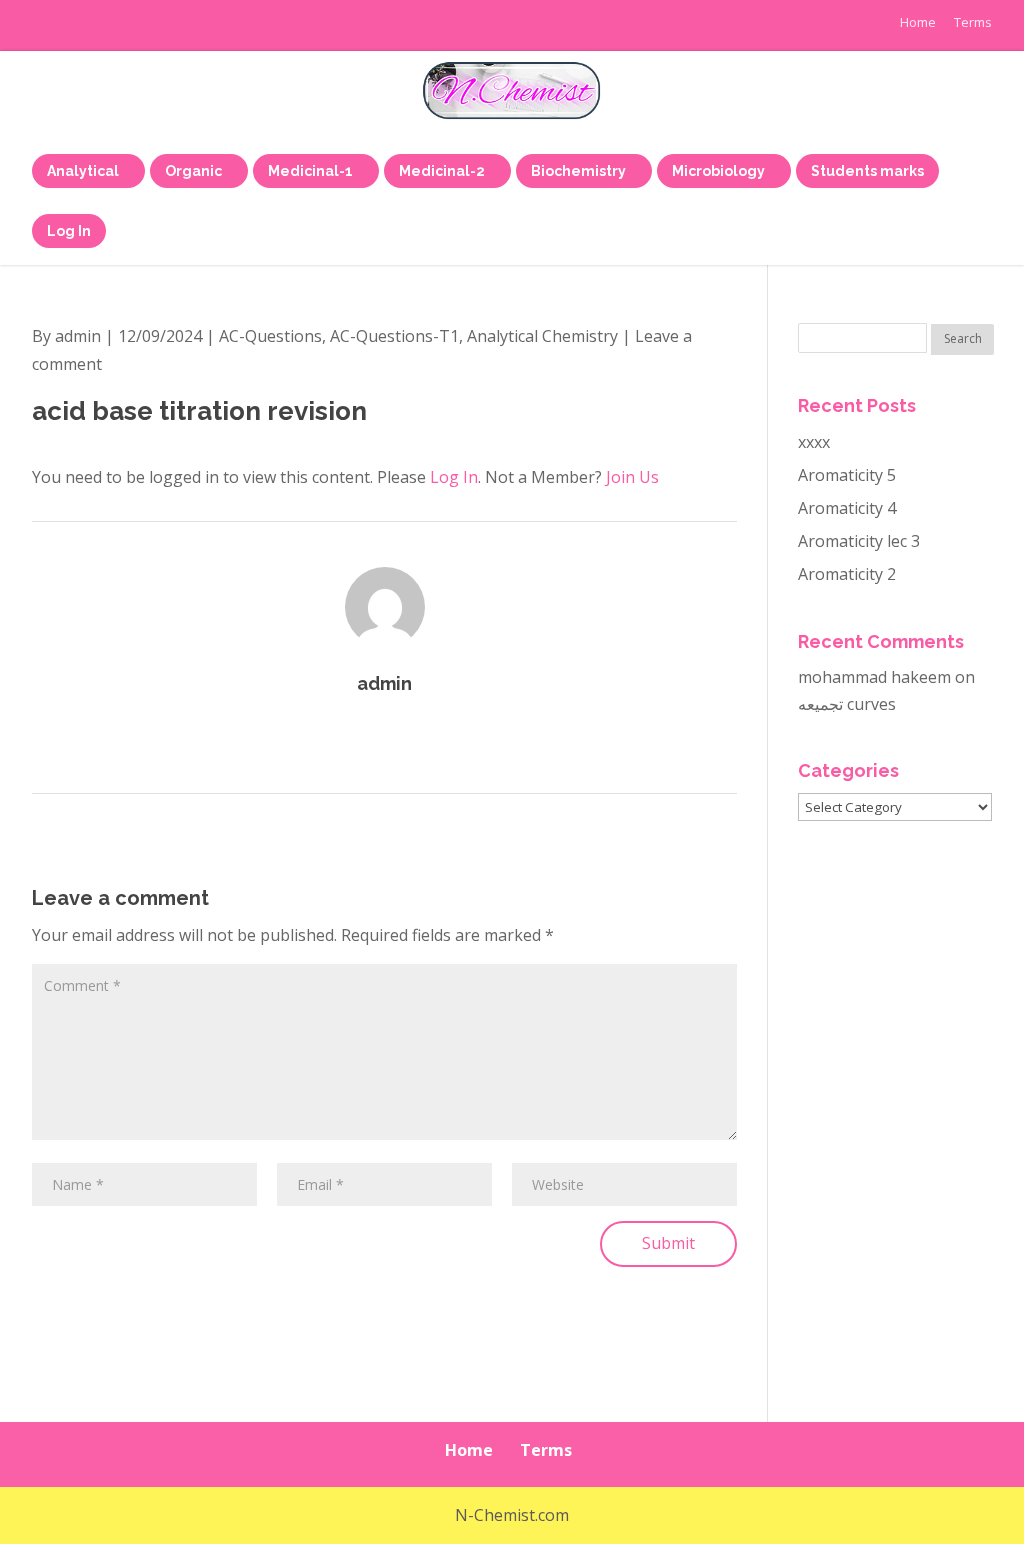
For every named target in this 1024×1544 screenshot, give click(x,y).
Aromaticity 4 (847, 508)
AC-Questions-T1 (394, 336)
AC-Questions (270, 336)
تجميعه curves (847, 704)
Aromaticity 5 (847, 475)
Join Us (632, 477)
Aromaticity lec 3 (859, 541)
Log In (454, 477)
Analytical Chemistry (542, 336)
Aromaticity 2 (847, 574)
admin (78, 336)
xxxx (814, 442)
